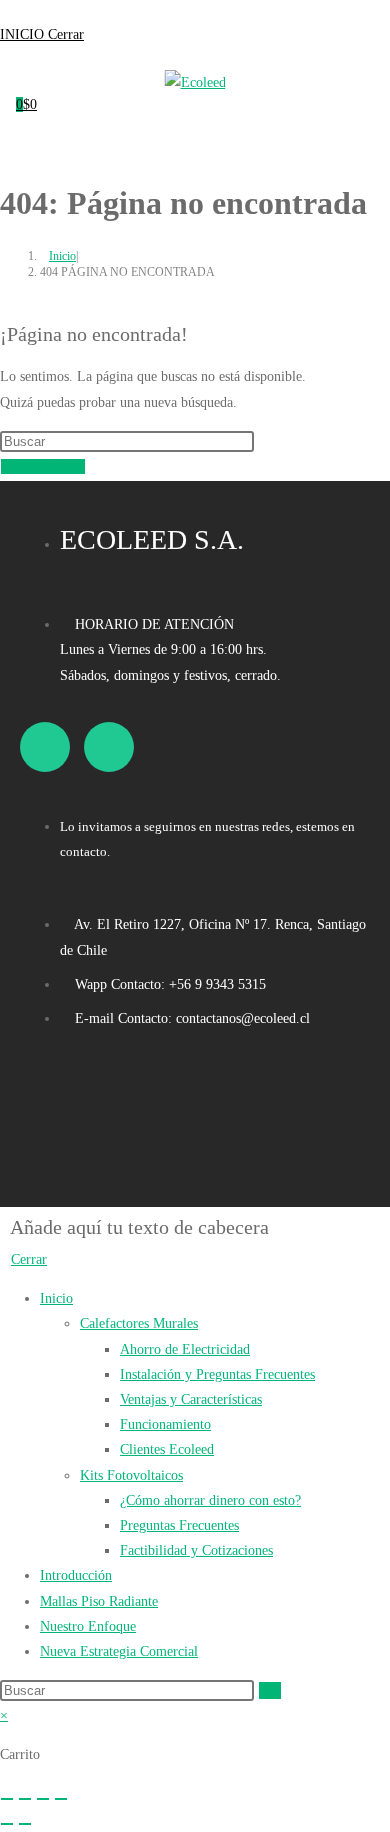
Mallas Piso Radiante (99, 1601)
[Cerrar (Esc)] (61, 1799)
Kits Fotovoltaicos (131, 1475)
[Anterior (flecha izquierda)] (7, 1824)
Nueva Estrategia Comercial (119, 1651)
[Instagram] (109, 747)
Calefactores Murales (139, 1323)
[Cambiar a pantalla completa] (25, 1799)
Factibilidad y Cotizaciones (196, 1550)
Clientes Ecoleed (167, 1449)
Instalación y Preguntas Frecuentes (217, 1374)
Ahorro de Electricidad (185, 1349)
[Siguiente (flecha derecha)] (25, 1824)
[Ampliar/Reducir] (7, 1799)
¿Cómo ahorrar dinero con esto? (210, 1500)
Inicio (56, 1298)
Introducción (76, 1575)
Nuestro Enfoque (88, 1626)
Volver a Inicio (43, 466)
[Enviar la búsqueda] (270, 1690)
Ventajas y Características (191, 1399)
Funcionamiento (165, 1424)
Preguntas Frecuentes (179, 1525)
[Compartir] (43, 1799)
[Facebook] (45, 747)
